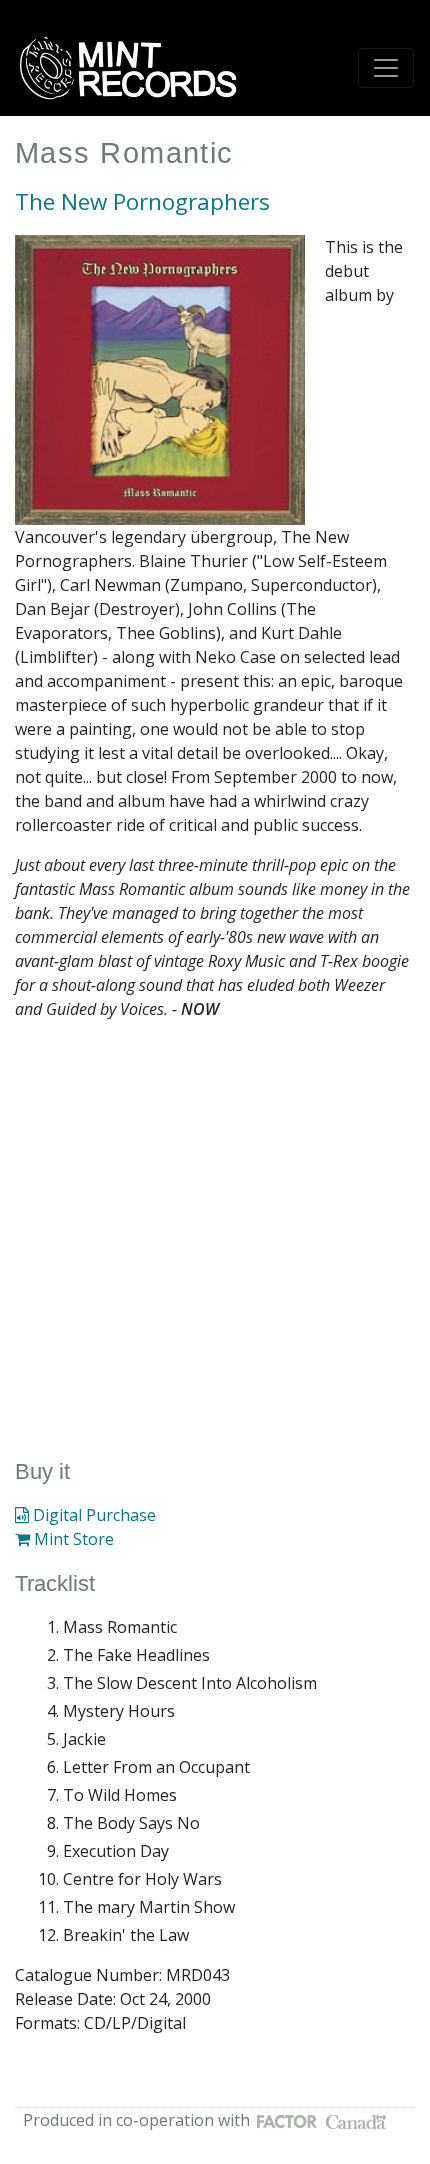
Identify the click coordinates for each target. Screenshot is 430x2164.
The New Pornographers (142, 201)
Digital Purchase (92, 1515)
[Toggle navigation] (386, 68)
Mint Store (72, 1539)
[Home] (135, 68)
